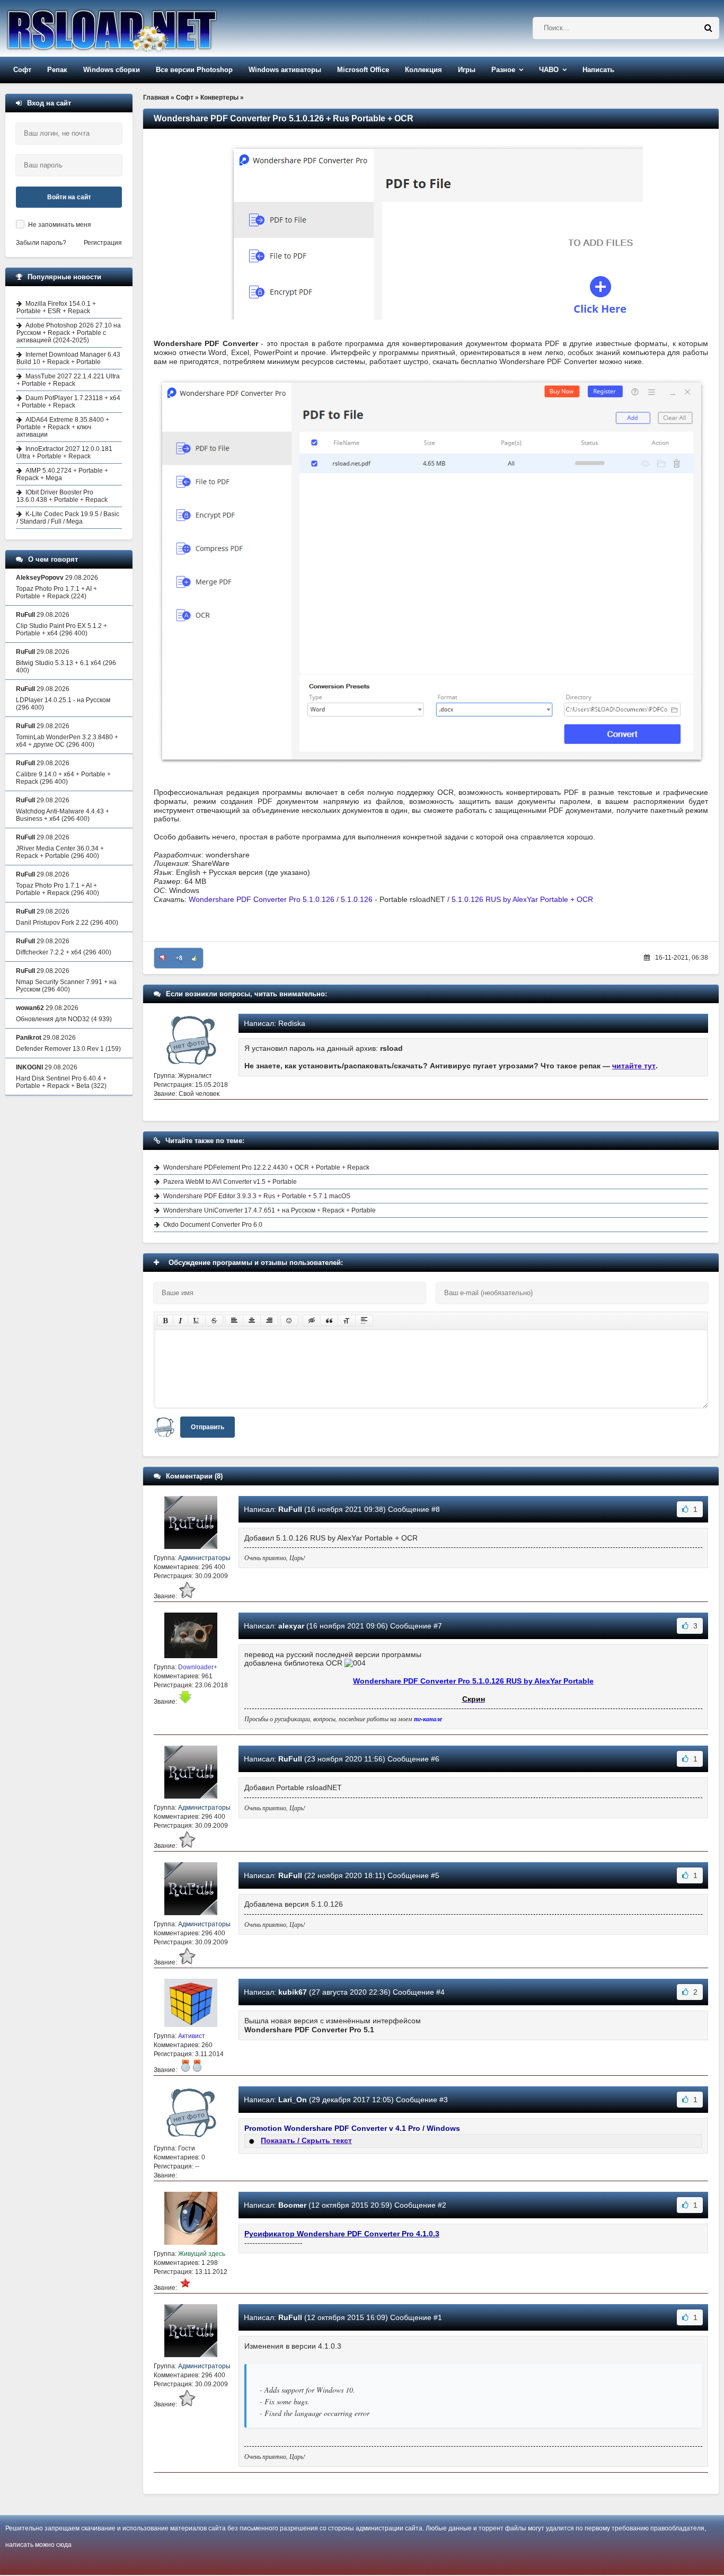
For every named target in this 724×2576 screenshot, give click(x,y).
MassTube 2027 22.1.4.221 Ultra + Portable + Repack (68, 380)
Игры (467, 70)
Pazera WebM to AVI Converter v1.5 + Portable (230, 1182)
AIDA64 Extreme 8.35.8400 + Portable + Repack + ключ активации (63, 427)
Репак (57, 70)
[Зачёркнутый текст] (214, 1321)
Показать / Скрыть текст (306, 2140)
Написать (598, 70)
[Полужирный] (165, 1321)
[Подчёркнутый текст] (197, 1321)
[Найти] (708, 28)
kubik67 (293, 1992)
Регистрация (103, 243)
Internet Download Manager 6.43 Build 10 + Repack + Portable (68, 358)
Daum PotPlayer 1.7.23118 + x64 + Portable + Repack (68, 402)
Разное (503, 70)
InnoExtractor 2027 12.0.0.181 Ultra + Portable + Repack (64, 453)
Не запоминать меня (60, 225)
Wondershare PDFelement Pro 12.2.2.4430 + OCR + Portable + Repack (266, 1167)
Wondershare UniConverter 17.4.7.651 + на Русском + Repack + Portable (270, 1210)
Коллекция (423, 70)
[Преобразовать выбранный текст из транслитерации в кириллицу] (347, 1321)
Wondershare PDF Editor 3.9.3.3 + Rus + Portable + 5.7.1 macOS (257, 1196)
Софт (22, 70)
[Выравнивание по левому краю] (234, 1321)
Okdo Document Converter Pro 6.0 (213, 1225)
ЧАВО (549, 70)
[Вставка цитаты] (329, 1321)
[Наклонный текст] (180, 1321)
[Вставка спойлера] (364, 1321)
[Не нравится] (163, 958)
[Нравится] (195, 958)
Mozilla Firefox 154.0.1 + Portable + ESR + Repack (56, 307)
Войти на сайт (69, 197)
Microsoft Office (363, 70)
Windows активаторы (285, 70)
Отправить (208, 1427)
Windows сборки (112, 70)
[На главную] (139, 28)
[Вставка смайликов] (289, 1321)
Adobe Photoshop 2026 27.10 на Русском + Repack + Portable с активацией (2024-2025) (69, 333)
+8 (179, 958)
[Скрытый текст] (312, 1321)
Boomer (292, 2205)
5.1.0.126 (357, 899)
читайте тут (634, 1066)
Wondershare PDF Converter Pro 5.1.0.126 (262, 899)
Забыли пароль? (41, 243)
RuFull (290, 1509)
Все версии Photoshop (194, 70)
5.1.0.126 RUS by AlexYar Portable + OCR (522, 899)
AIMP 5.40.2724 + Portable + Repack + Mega (62, 474)
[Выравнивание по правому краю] (269, 1321)
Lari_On (293, 2100)
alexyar (291, 1626)
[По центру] (252, 1321)
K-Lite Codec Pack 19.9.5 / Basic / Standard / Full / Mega (68, 518)
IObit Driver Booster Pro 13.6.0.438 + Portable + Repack (62, 496)
